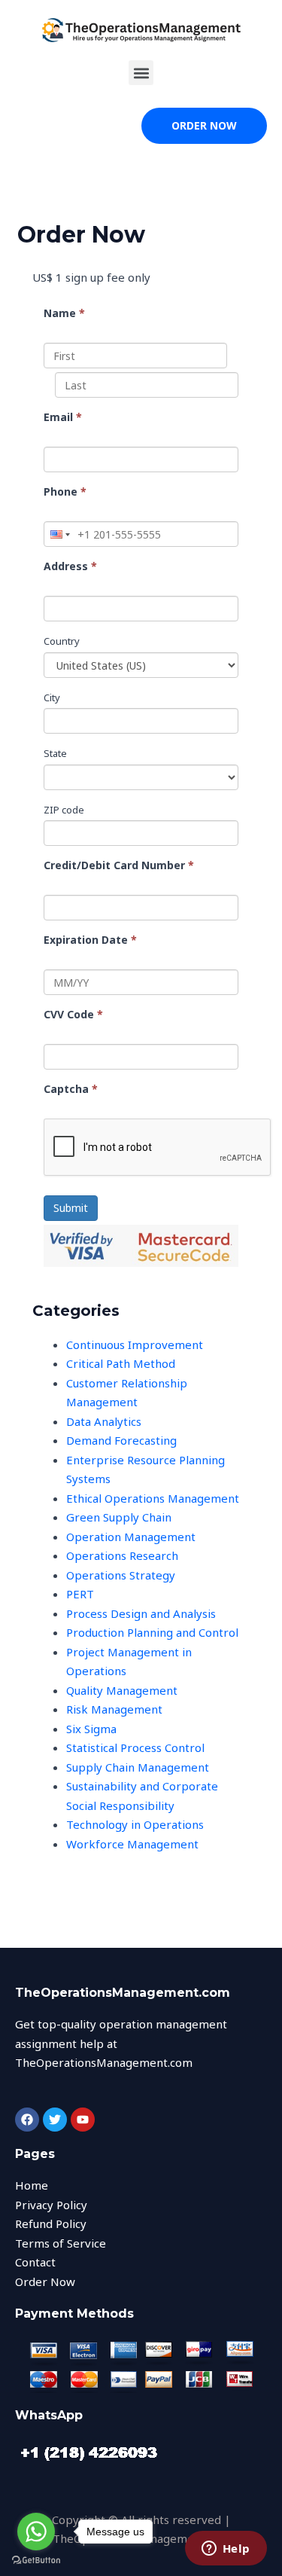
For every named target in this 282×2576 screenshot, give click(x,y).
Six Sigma (91, 1729)
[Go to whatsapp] (36, 2532)
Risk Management (114, 1709)
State (55, 753)
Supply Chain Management (138, 1767)
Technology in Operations (135, 1824)
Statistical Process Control (135, 1747)
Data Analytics (104, 1421)
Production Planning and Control (152, 1632)
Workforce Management (132, 1844)
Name (64, 313)
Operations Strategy (121, 1575)
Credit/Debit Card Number (119, 865)
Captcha (71, 1089)
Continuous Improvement (135, 1344)
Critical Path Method (121, 1363)
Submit (71, 1208)
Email (63, 417)
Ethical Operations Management (153, 1498)
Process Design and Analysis (141, 1613)
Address (70, 566)
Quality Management (122, 1690)
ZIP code (64, 810)
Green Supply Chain (119, 1517)
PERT (80, 1594)
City (52, 697)
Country (62, 641)
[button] (141, 73)
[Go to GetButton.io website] (36, 2561)
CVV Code (73, 1014)
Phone (65, 491)
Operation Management (131, 1537)
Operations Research (122, 1555)
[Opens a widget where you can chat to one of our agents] (226, 2550)
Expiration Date (90, 940)
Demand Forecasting (121, 1440)
